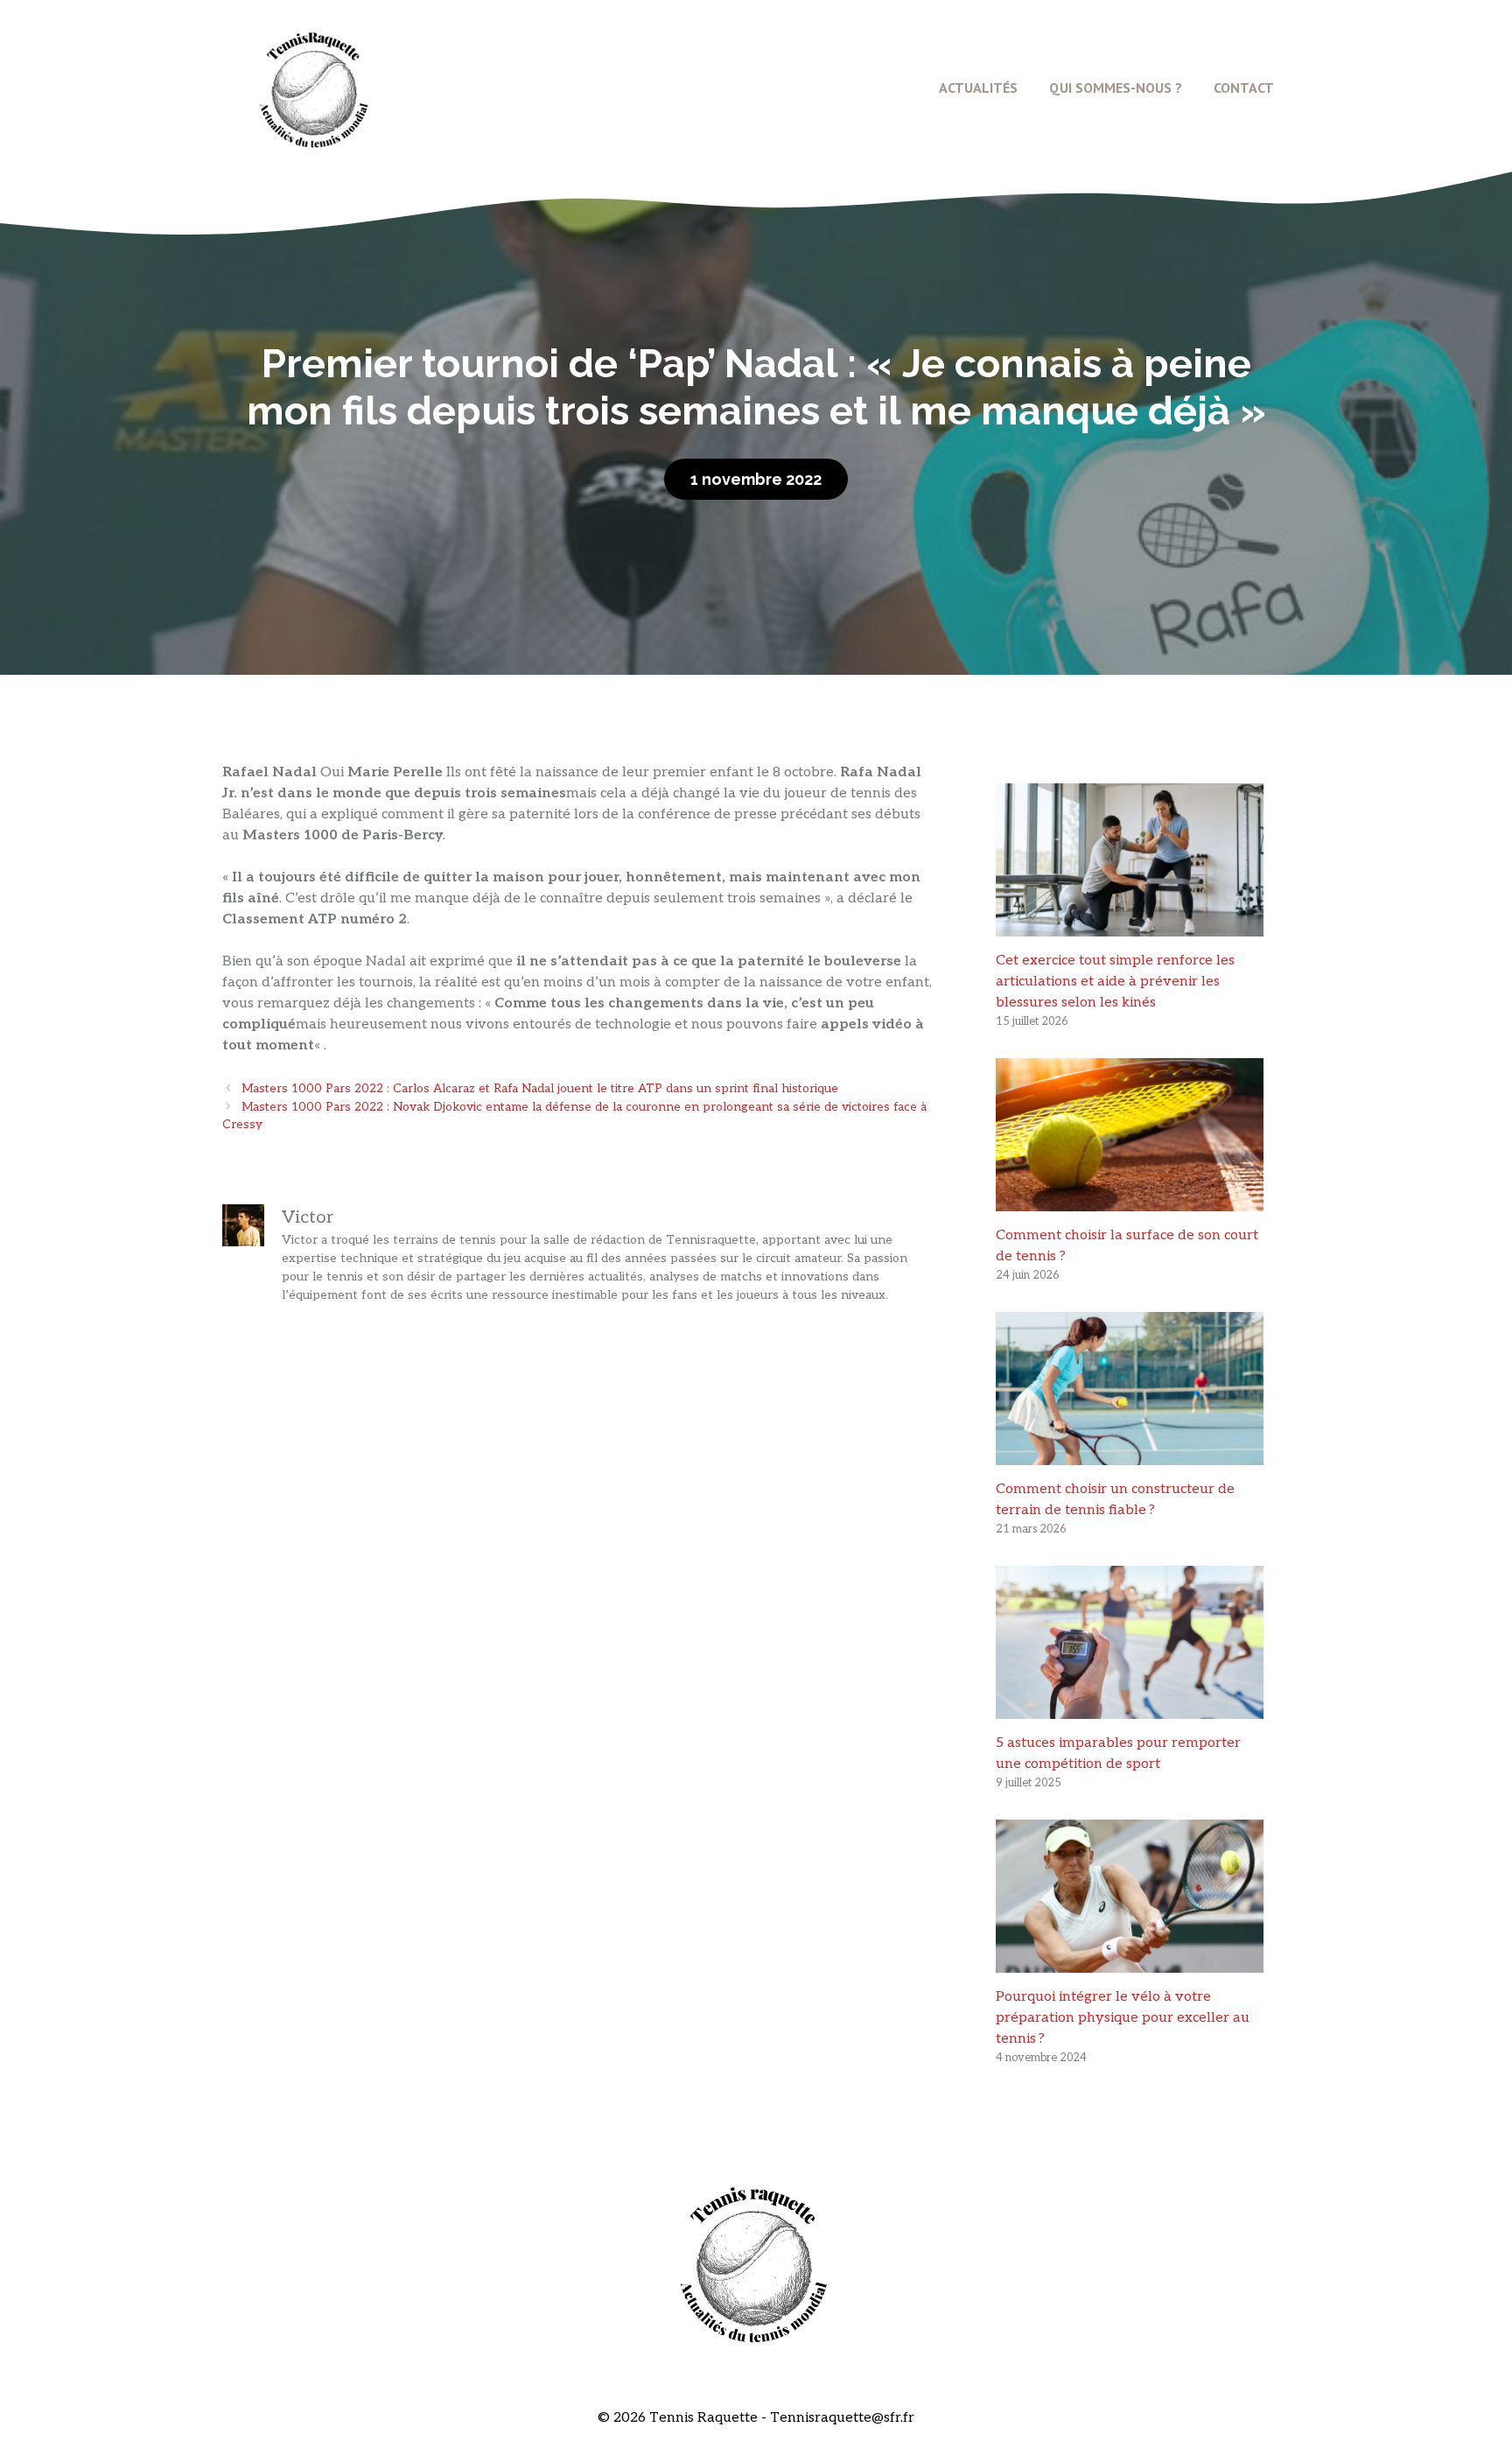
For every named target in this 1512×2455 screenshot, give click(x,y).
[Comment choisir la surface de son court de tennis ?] (1130, 1200)
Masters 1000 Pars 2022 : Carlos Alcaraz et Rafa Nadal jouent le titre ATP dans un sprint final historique (540, 1089)
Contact (1244, 88)
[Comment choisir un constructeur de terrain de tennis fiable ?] (1130, 1454)
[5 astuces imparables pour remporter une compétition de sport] (1130, 1708)
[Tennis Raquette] (314, 87)
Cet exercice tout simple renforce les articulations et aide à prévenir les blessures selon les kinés (1115, 982)
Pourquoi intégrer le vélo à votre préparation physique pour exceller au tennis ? (1123, 2018)
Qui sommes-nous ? (1116, 88)
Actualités (978, 88)
